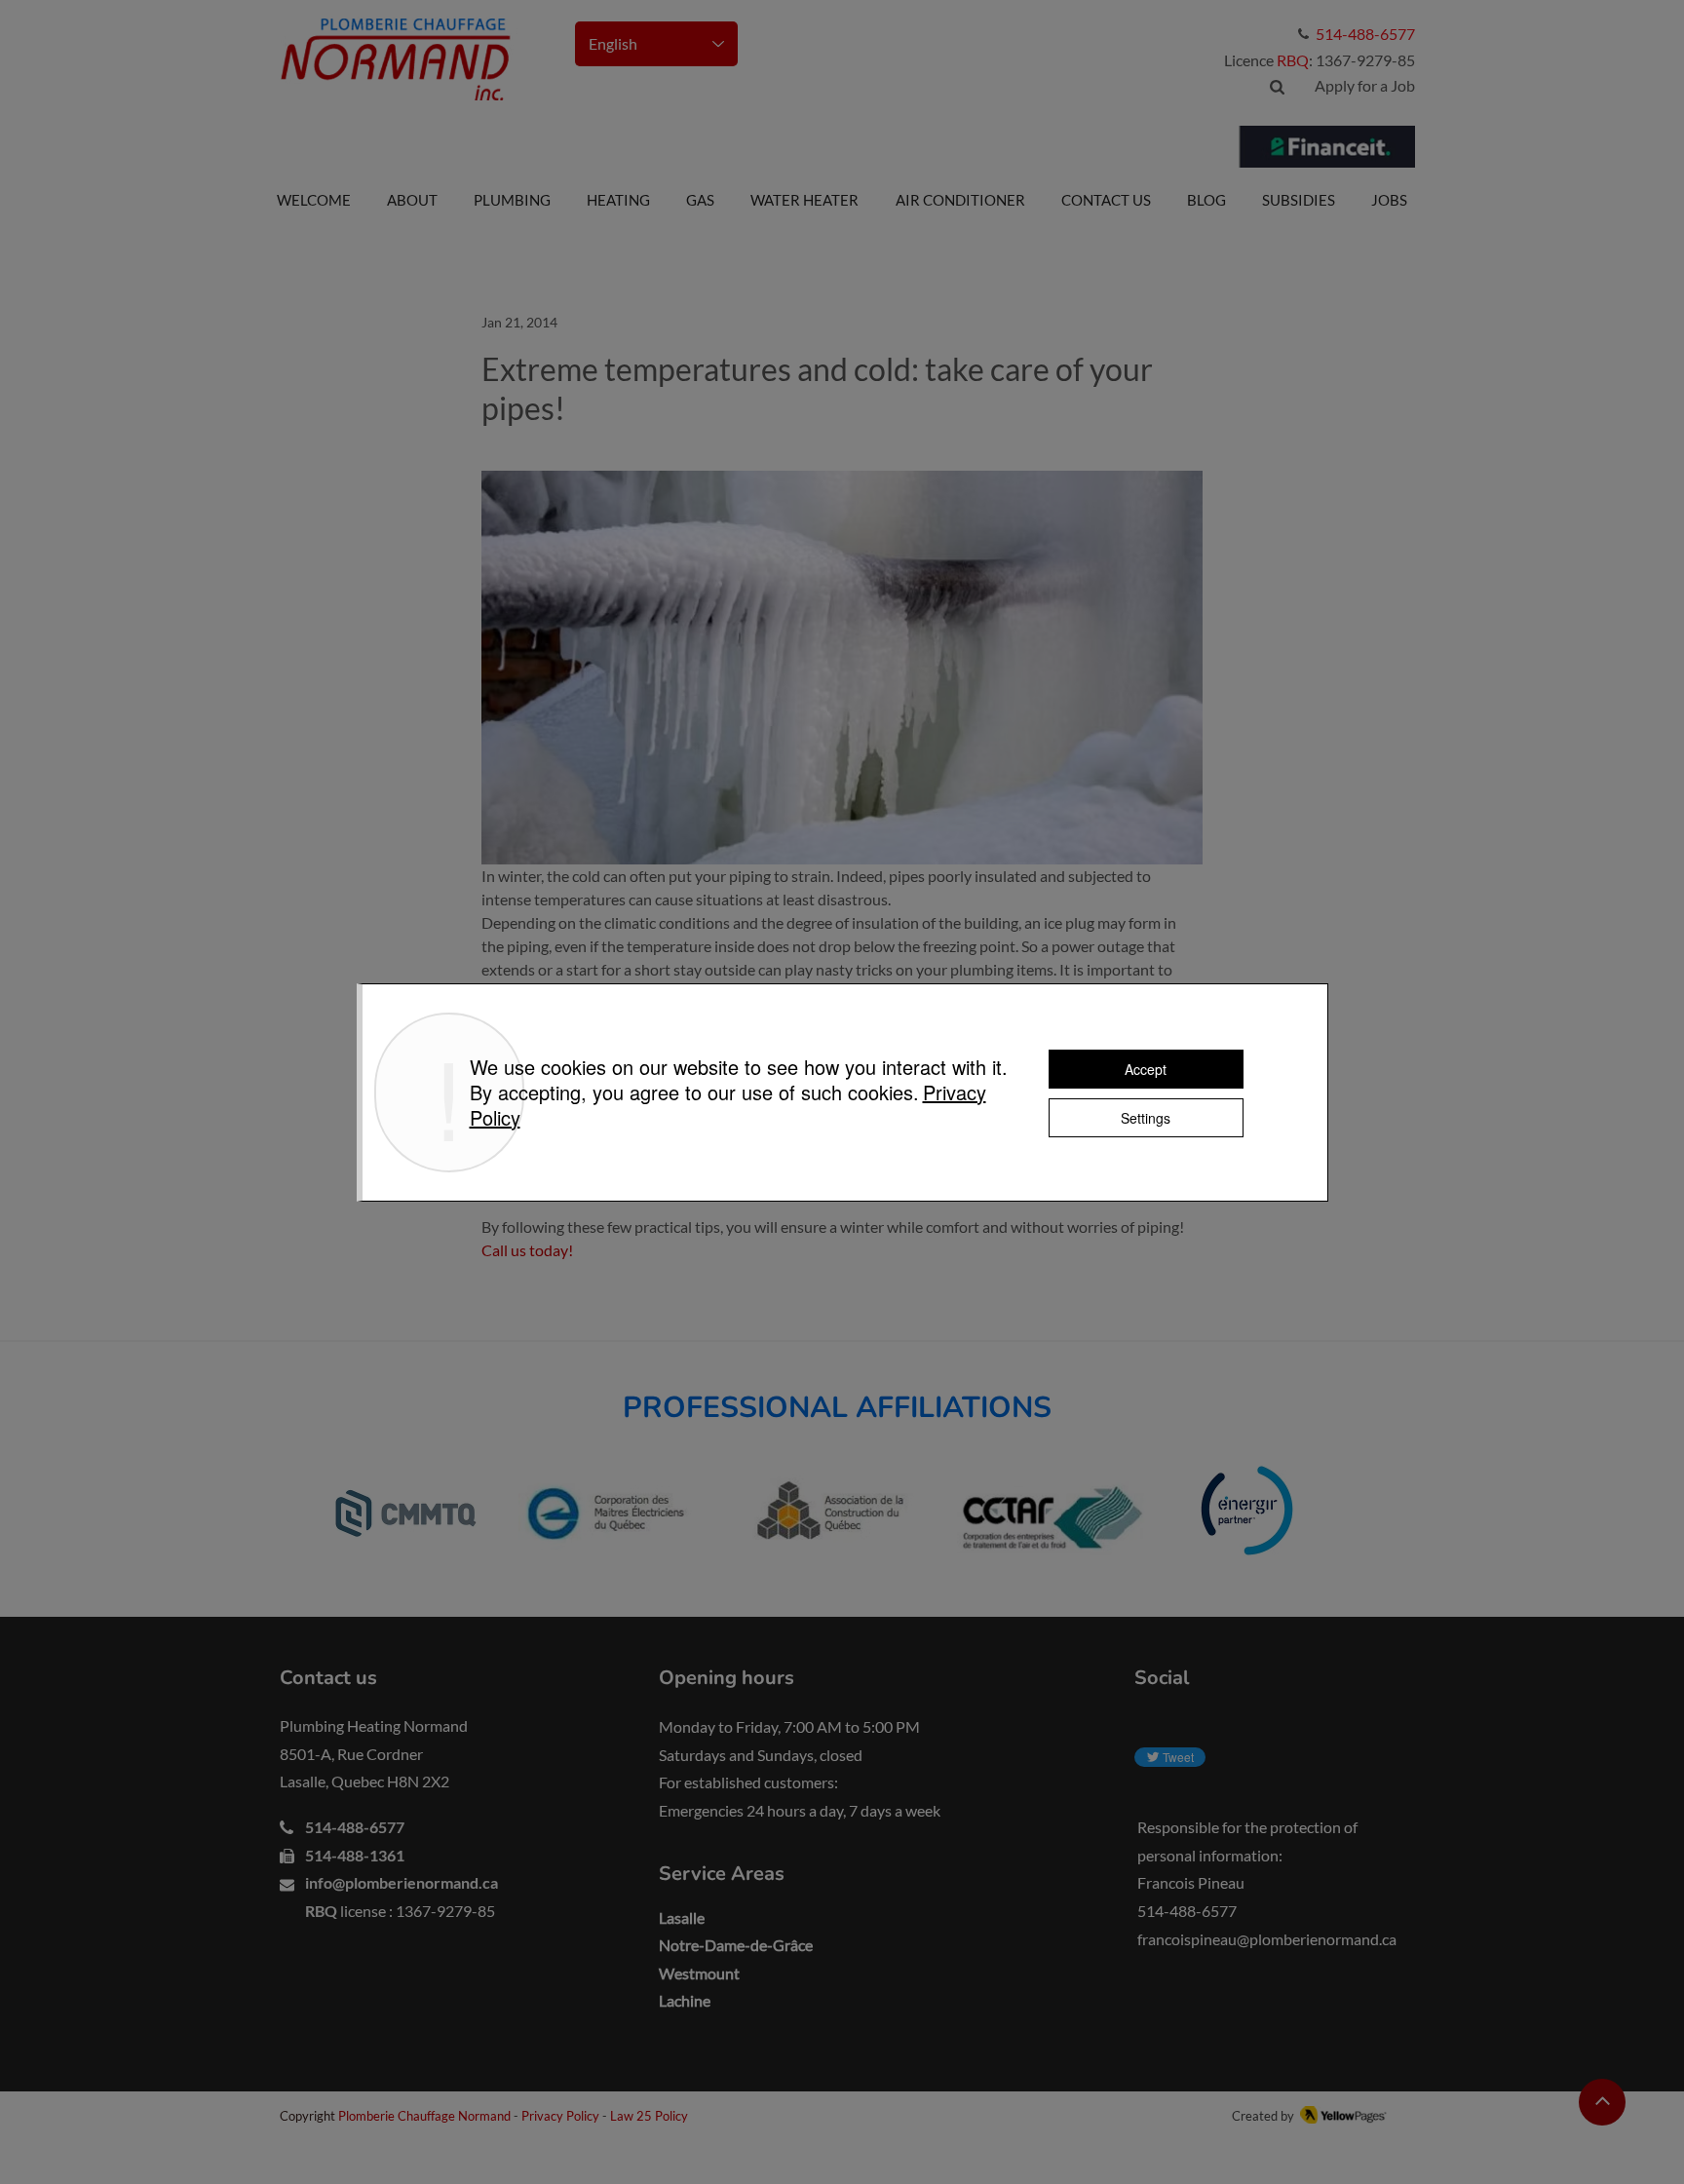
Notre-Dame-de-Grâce (736, 1945)
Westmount (699, 1973)
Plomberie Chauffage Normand (426, 2116)
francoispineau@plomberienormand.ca (1267, 1939)
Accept (1146, 1069)
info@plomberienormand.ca (402, 1882)
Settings (1146, 1118)
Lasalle (682, 1917)
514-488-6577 (355, 1827)
